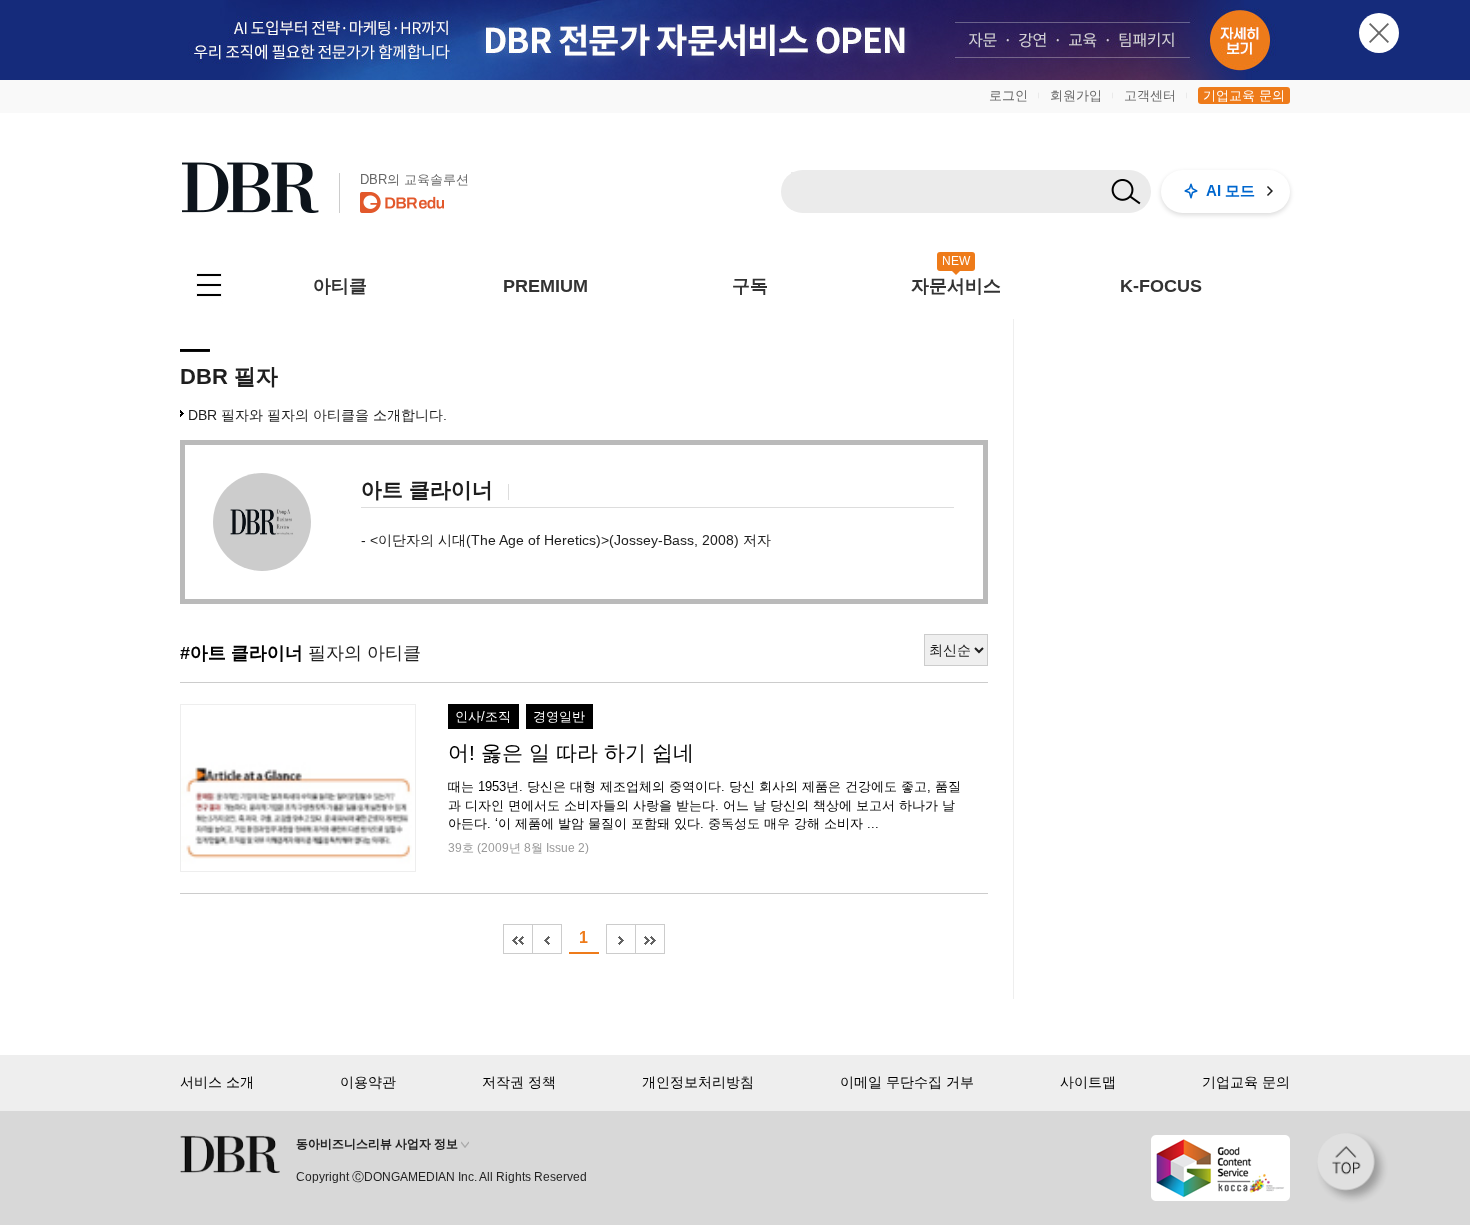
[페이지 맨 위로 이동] (1352, 1168)
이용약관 (368, 1082)
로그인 (1008, 95)
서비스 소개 (217, 1082)
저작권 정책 (519, 1082)
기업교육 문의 (1244, 95)
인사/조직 (483, 717)
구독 (750, 286)
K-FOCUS (1161, 286)
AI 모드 (1230, 190)
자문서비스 (956, 286)
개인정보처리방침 (698, 1082)
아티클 (340, 286)
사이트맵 (1088, 1082)
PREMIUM (545, 286)
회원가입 (1076, 95)
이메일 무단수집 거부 (907, 1082)
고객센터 (1150, 95)
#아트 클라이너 (241, 653)
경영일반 (559, 717)
